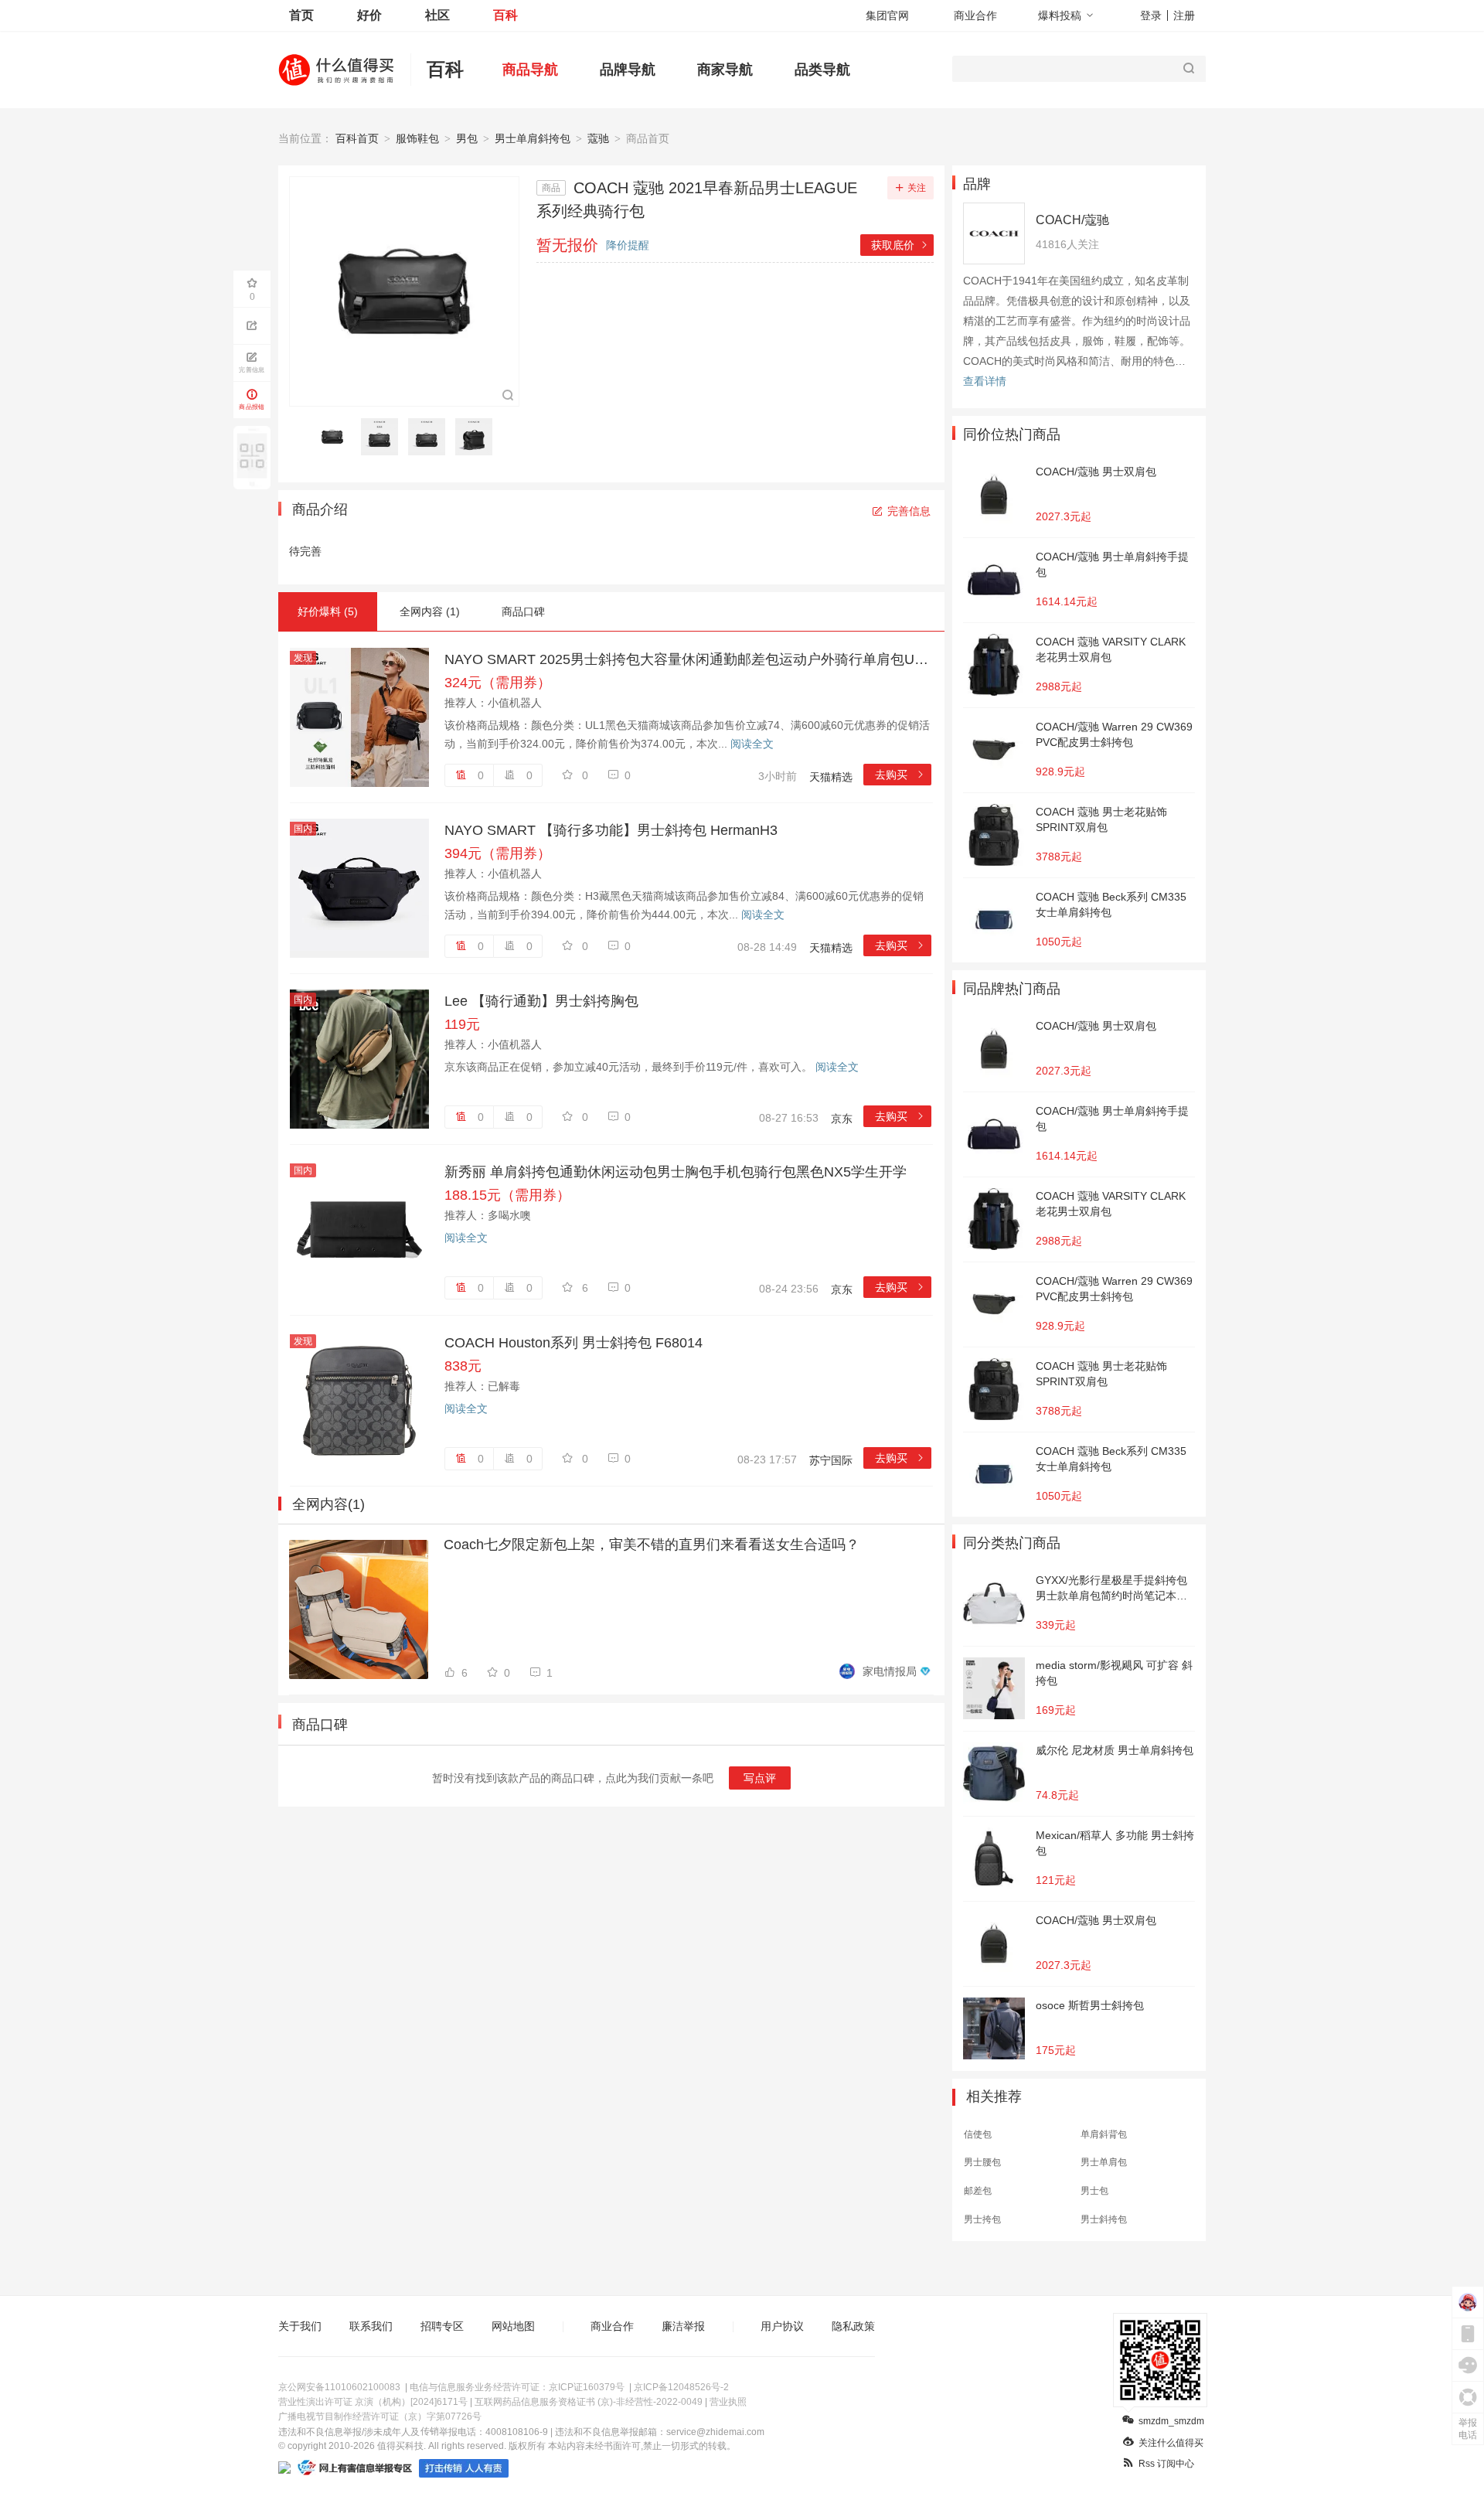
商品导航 (530, 70)
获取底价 (900, 245)
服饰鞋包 (417, 138)
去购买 (900, 775)
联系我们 (371, 2326)
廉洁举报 (683, 2326)
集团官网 (887, 15)
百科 (505, 15)
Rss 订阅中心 (1166, 2464)
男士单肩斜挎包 (533, 138)
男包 (467, 138)
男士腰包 (982, 2162)
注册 (1184, 15)
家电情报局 (890, 1671)
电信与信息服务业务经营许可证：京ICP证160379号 (517, 2387)
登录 (1151, 15)
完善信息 (909, 511)
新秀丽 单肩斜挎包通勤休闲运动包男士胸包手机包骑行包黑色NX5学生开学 (676, 1172)
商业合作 (975, 15)
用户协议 (782, 2326)
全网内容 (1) (430, 611)
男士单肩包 (1104, 2162)
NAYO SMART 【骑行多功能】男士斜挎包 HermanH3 (611, 830)
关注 (917, 188)
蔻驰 (598, 138)
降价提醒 (628, 245)
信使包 (978, 2134)
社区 (437, 15)
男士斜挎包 (1104, 2219)
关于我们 (300, 2326)
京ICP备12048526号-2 (681, 2387)
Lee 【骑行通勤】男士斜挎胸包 (541, 1001)
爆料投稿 (1060, 15)
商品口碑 (523, 611)
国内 (303, 829)
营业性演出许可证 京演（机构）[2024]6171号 (373, 2402)
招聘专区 (442, 2326)
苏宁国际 (831, 1460)
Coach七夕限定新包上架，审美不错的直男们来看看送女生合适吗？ (652, 1545)
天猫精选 (831, 777)
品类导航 (822, 70)
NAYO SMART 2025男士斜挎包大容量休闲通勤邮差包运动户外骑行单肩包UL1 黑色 (688, 659)
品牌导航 (628, 70)
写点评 (760, 1778)
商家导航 (725, 70)
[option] (337, 437)
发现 (303, 658)
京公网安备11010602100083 (339, 2387)
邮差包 (978, 2191)
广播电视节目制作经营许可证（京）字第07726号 (380, 2417)
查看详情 (985, 381)
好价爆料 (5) (328, 611)
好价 (369, 15)
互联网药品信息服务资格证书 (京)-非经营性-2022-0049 (589, 2402)
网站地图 (513, 2326)
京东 (842, 1119)
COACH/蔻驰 (1072, 220)
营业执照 (728, 2402)
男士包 (1094, 2191)
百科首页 (357, 138)
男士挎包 (982, 2219)
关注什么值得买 (1171, 2443)
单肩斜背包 (1104, 2134)
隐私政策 (853, 2326)
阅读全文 (752, 744)
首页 (301, 15)
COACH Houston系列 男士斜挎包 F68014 (574, 1343)
